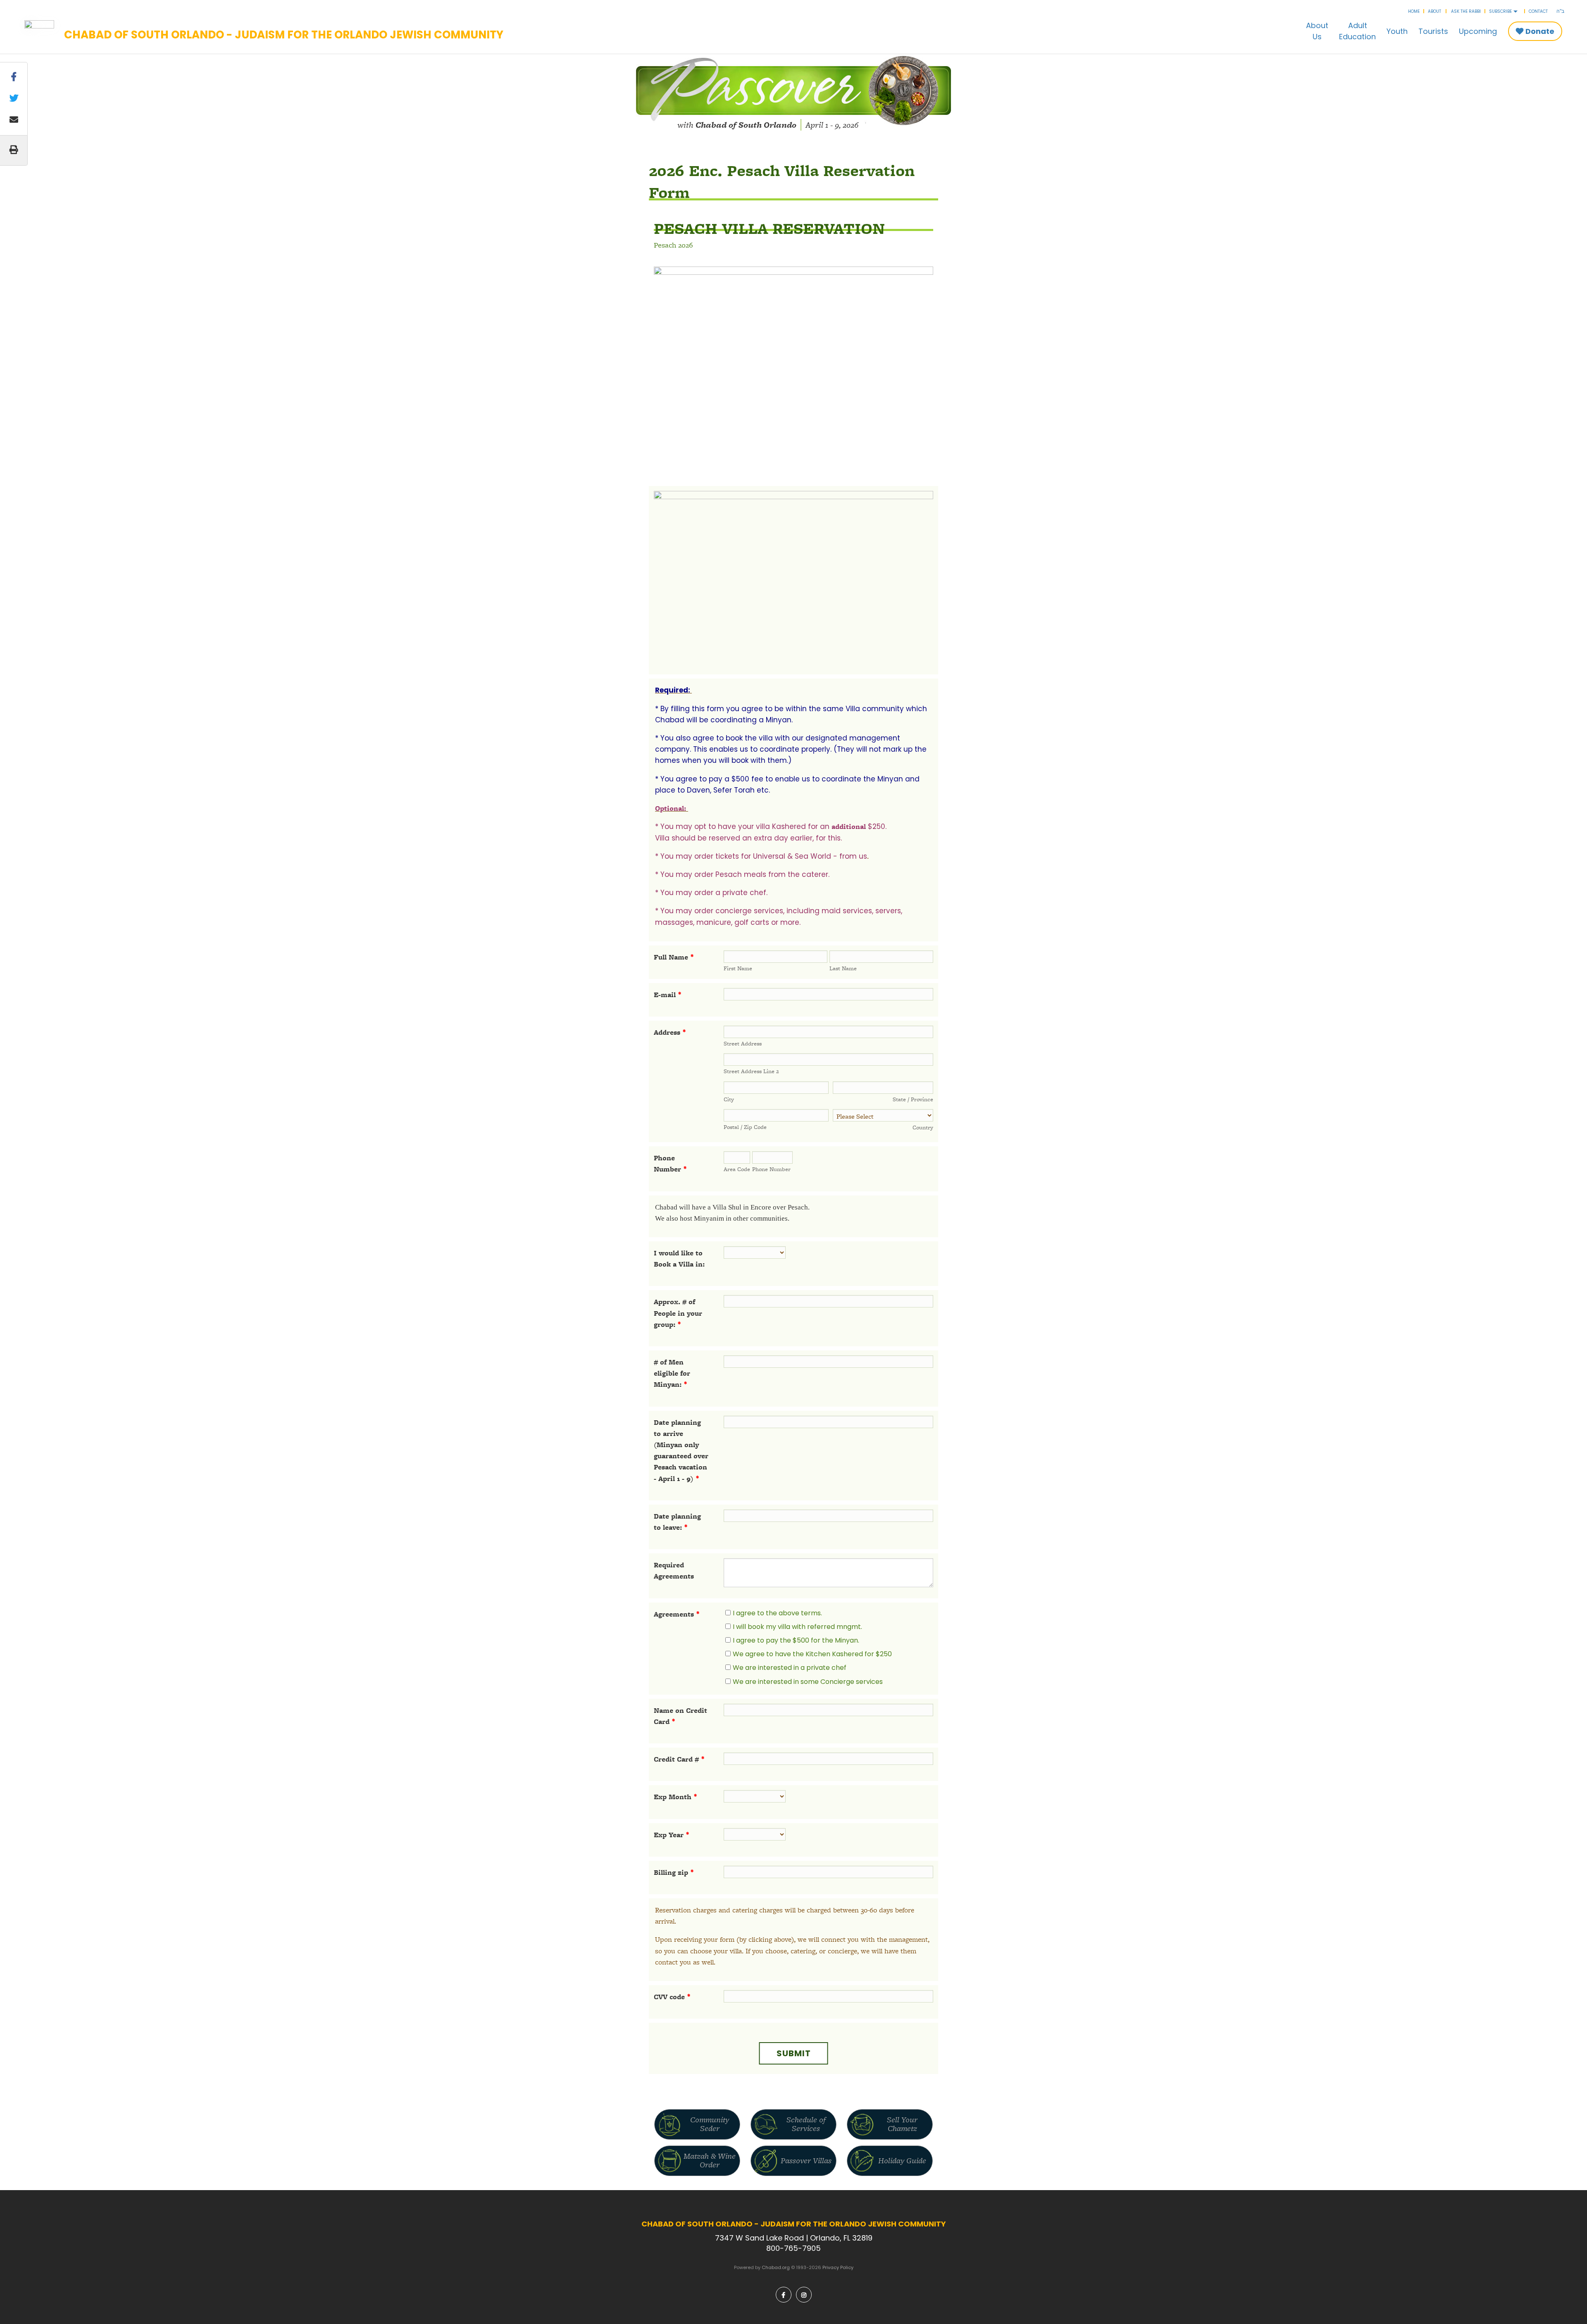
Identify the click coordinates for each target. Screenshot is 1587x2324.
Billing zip (674, 1872)
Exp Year (672, 1835)
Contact (1538, 11)
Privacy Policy (838, 2267)
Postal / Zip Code (745, 1127)
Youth (1397, 31)
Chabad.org (776, 2267)
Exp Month (676, 1797)
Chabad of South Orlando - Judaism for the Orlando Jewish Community (284, 35)
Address (670, 1032)
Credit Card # (679, 1759)
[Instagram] (804, 2295)
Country (923, 1127)
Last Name (843, 968)
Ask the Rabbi (1466, 11)
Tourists (1433, 31)
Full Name (674, 957)
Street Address (743, 1043)
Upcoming (1478, 31)
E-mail (668, 995)
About (1434, 11)
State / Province (913, 1099)
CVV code (672, 1997)
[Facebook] (784, 2295)
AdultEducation (1357, 31)
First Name (738, 968)
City (729, 1099)
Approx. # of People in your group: (678, 1313)
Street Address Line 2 (751, 1071)
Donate (1540, 31)
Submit (794, 2053)
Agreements (677, 1614)
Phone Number (771, 1169)
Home (1414, 11)
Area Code (737, 1169)
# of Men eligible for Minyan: (672, 1373)
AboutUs (1317, 31)
